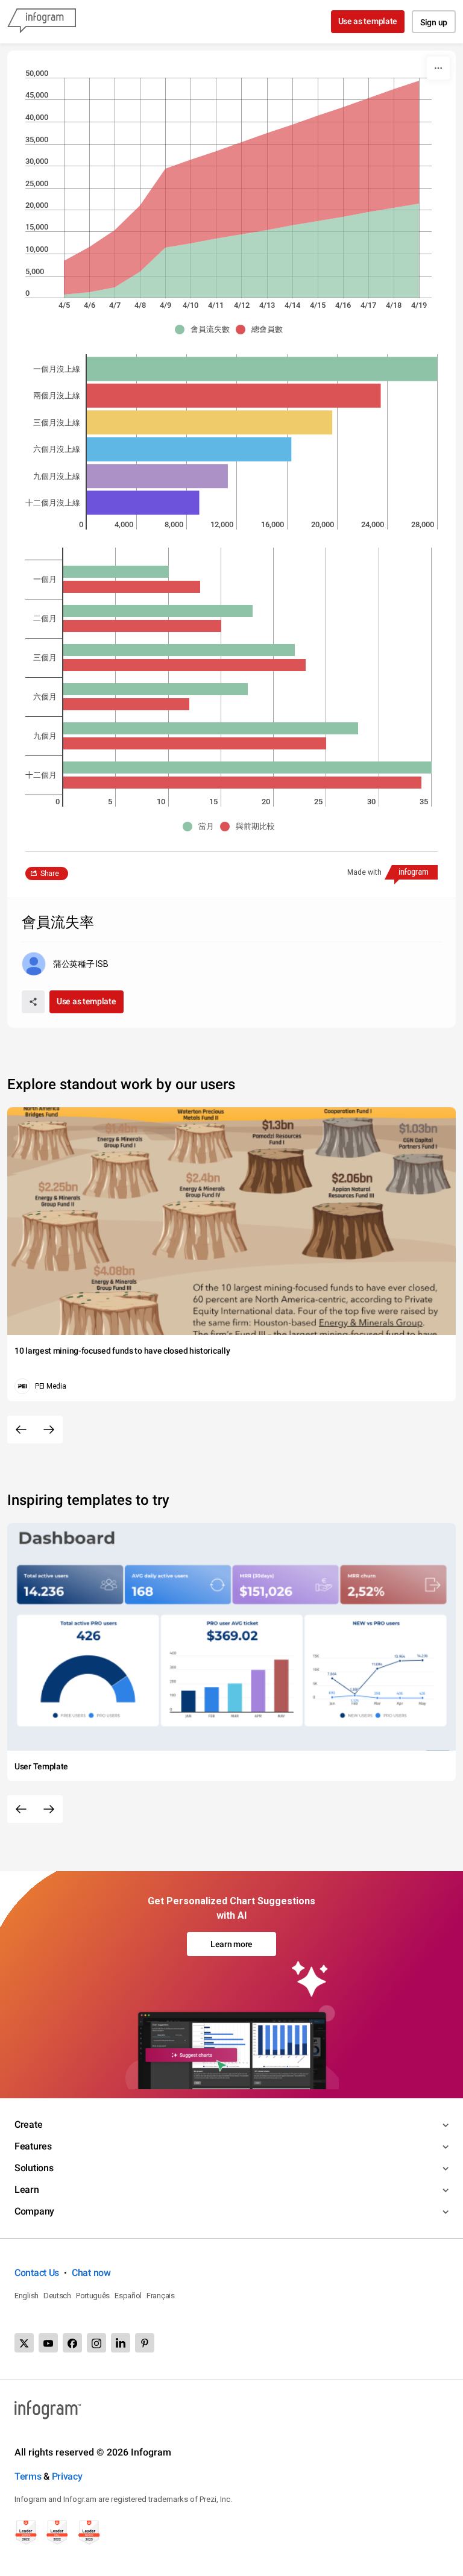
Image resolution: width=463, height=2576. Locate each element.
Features (33, 2146)
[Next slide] (49, 1430)
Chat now (91, 2273)
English (27, 2296)
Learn (27, 2190)
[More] (438, 68)
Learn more (231, 1944)
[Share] (33, 1002)
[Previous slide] (21, 1430)
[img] (241, 251)
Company (34, 2211)
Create (28, 2124)
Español (128, 2296)
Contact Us (37, 2273)
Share (50, 874)
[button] (205, 330)
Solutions (34, 2168)
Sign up (434, 22)
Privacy (67, 2476)
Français (161, 2296)
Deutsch (57, 2296)
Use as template (368, 21)
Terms (28, 2476)
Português (93, 2296)
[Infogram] (42, 22)
